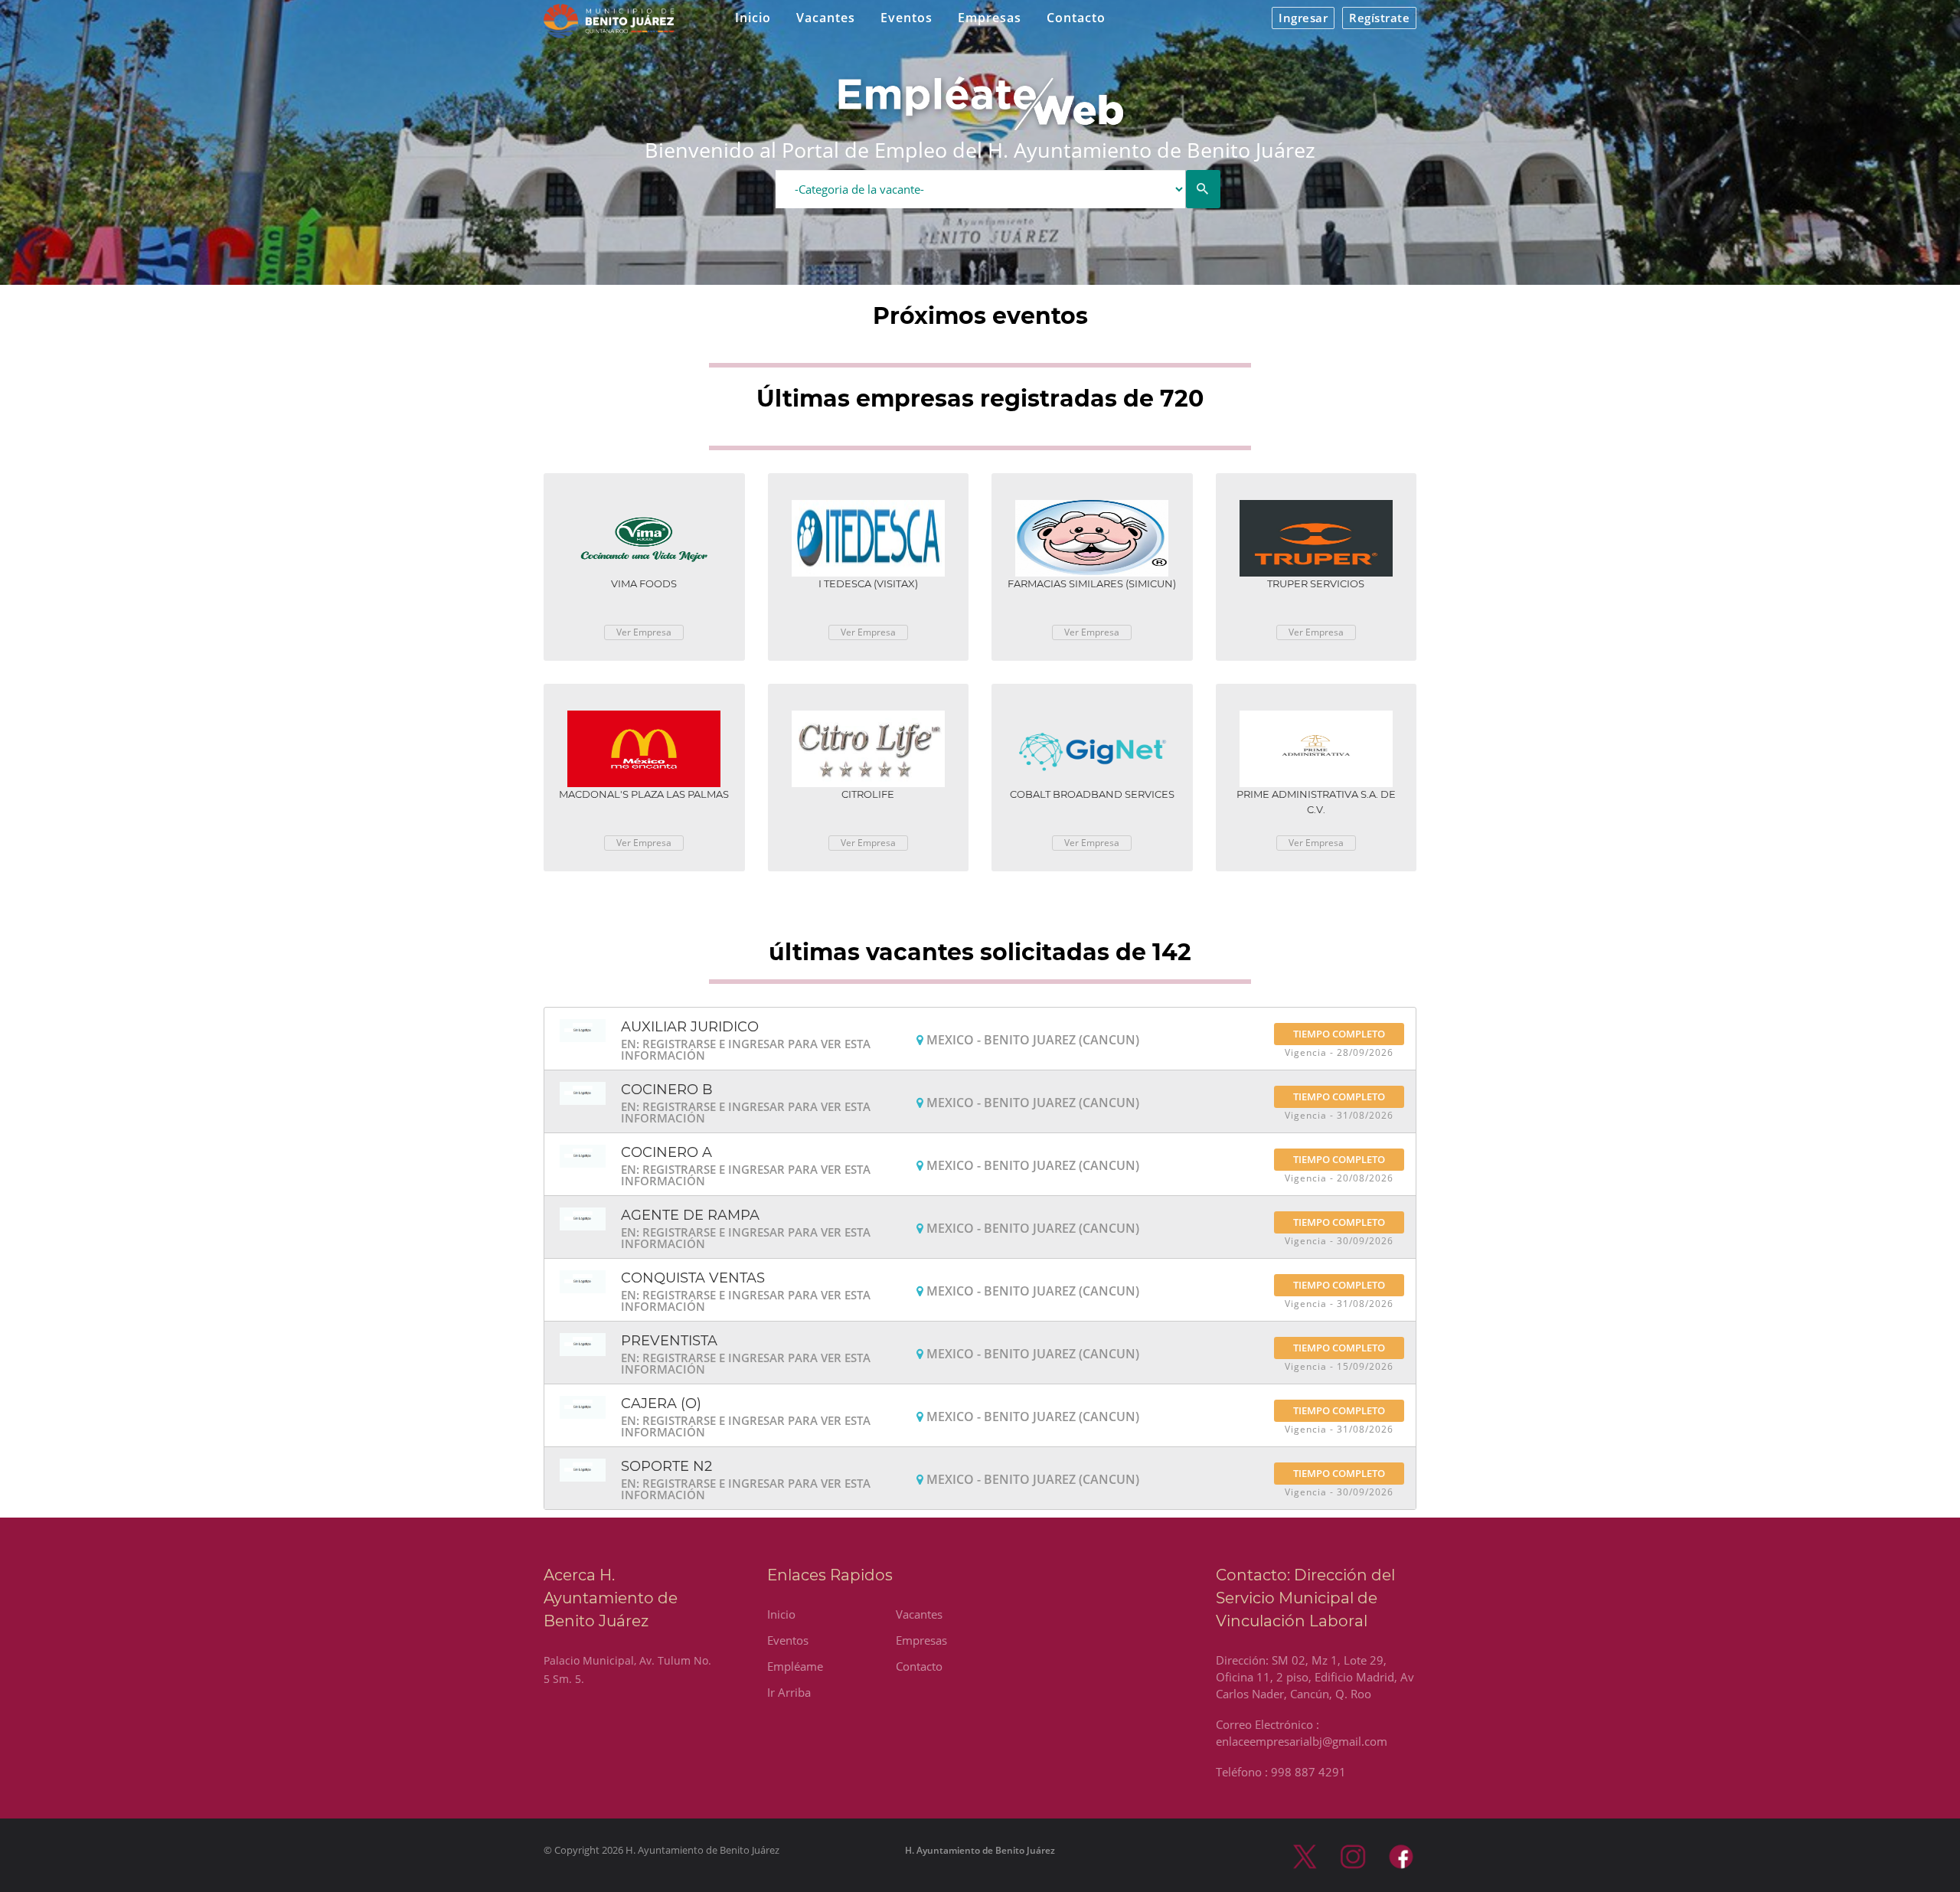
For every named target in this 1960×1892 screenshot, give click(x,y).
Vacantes (826, 18)
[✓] (1203, 189)
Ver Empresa (644, 632)
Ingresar (1303, 18)
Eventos (906, 18)
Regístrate (1379, 18)
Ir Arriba (789, 1692)
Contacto (1076, 18)
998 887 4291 (1308, 1772)
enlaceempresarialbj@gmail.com (1302, 1741)
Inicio (753, 18)
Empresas (990, 18)
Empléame (795, 1666)
